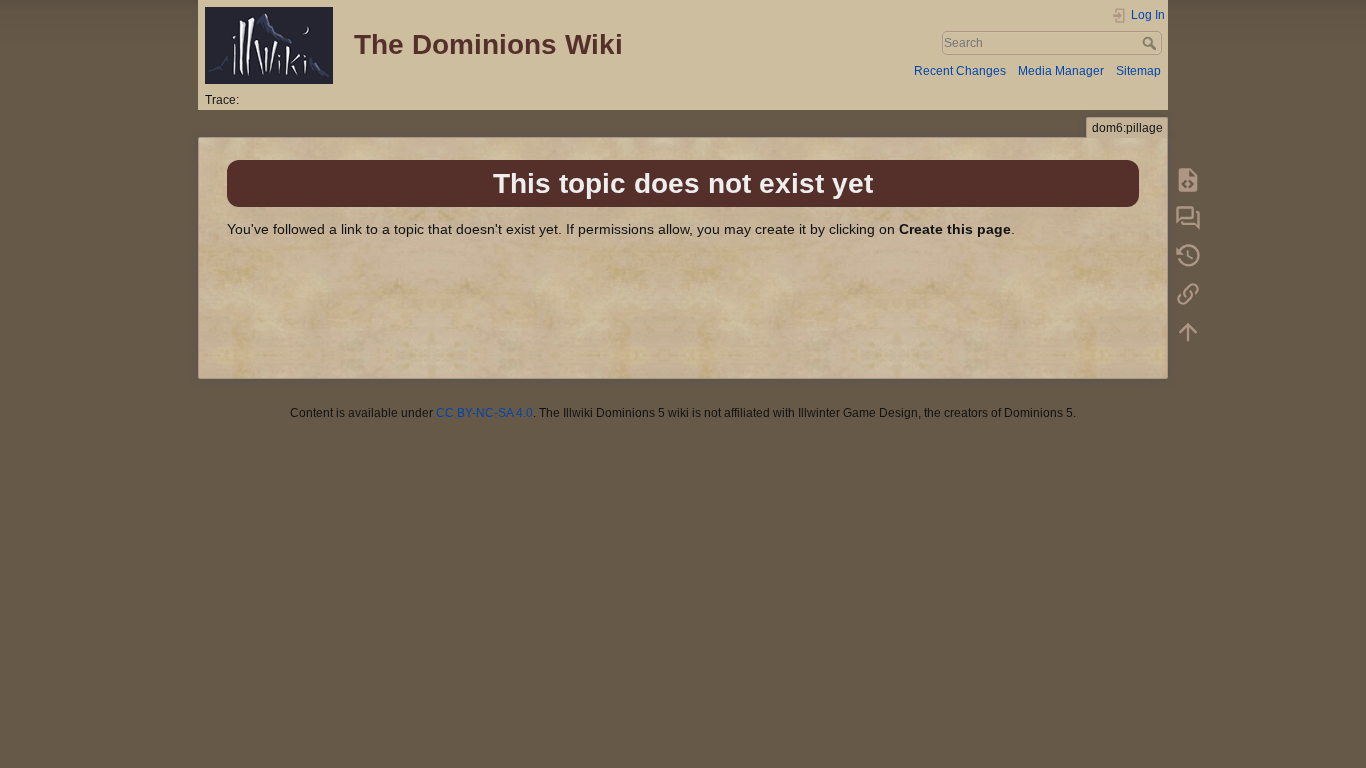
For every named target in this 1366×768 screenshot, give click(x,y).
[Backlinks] (1188, 293)
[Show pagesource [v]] (1188, 179)
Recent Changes (960, 71)
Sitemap (1138, 71)
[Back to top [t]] (1188, 331)
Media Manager (1061, 71)
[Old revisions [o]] (1188, 255)
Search (1151, 43)
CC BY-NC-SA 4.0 (484, 413)
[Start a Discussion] (1188, 217)
